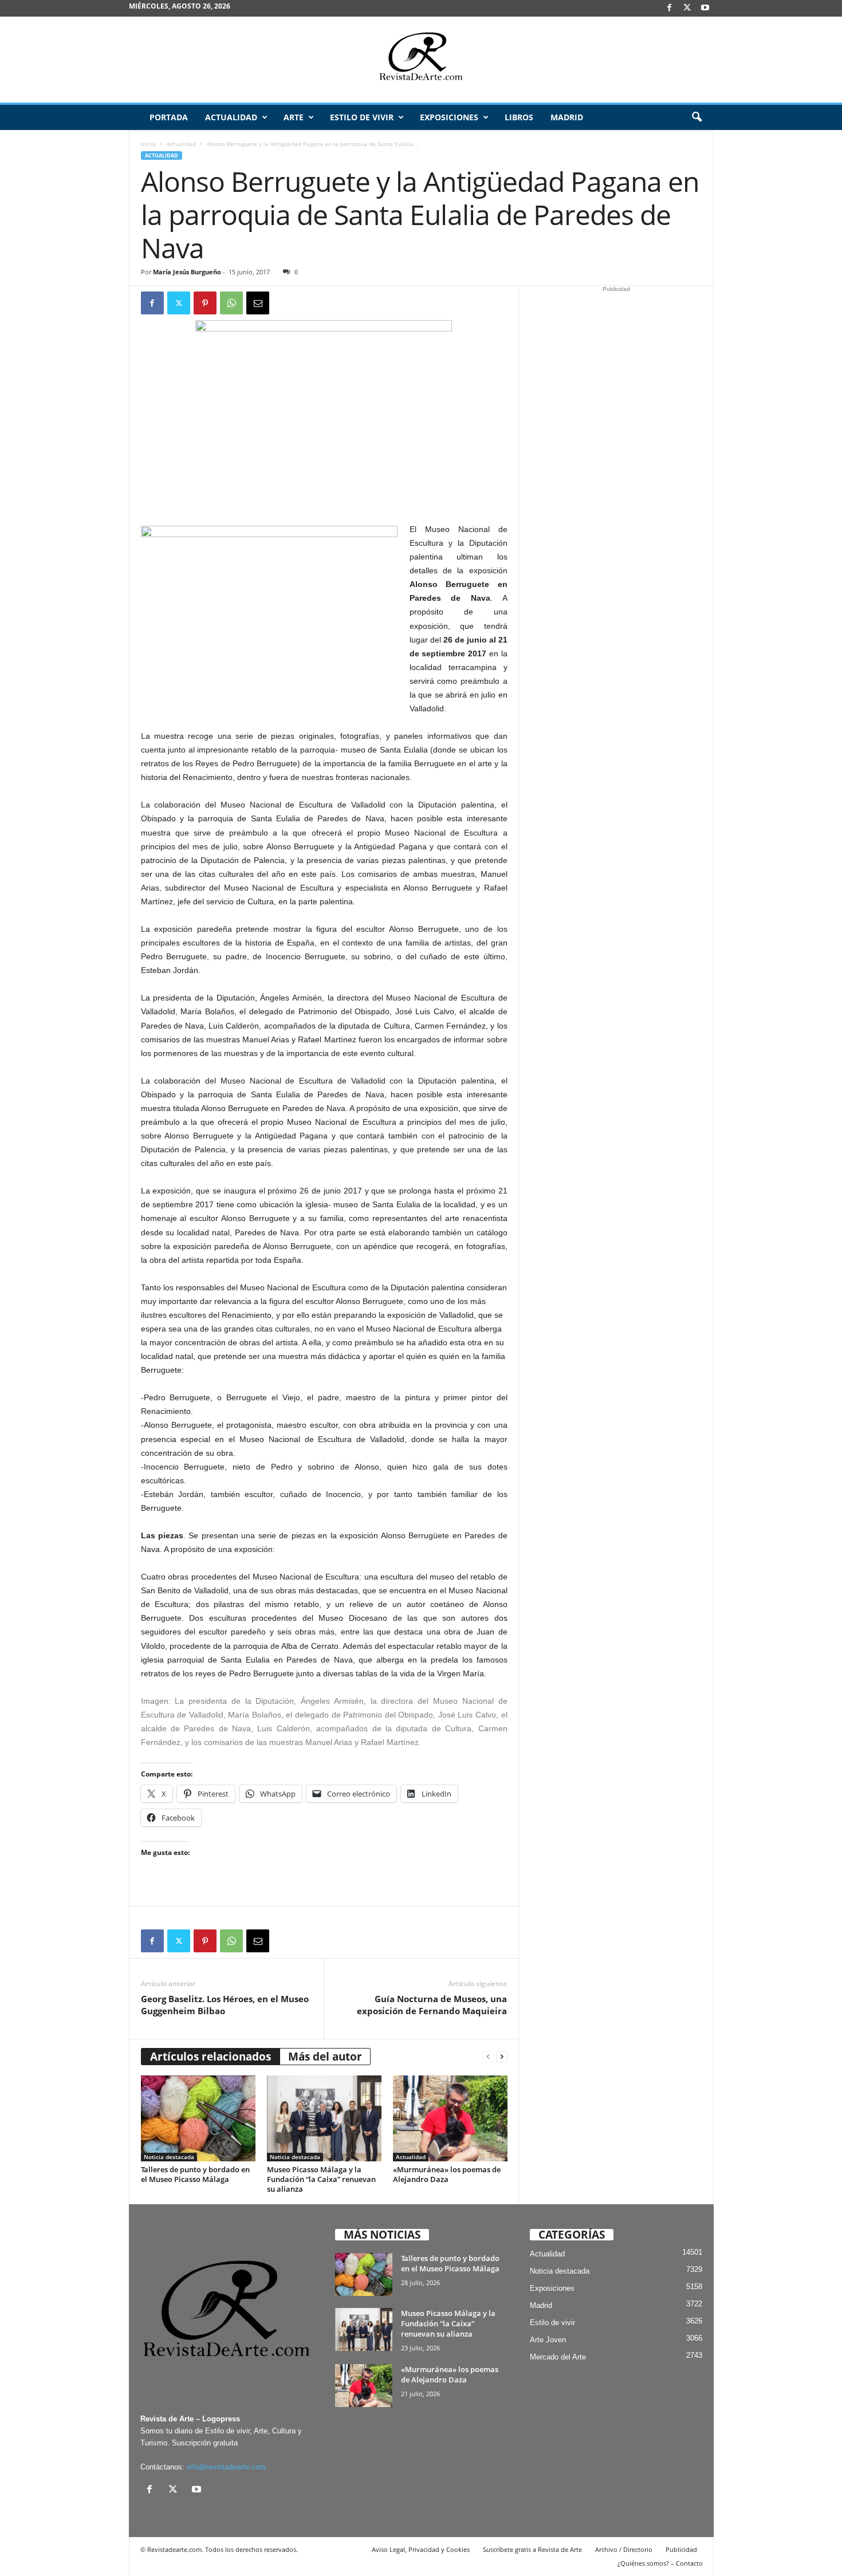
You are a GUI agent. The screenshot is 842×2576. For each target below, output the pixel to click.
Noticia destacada (169, 2157)
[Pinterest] (205, 303)
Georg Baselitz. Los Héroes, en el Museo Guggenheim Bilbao (225, 2005)
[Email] (258, 303)
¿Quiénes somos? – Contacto (660, 2563)
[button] (697, 117)
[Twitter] (179, 303)
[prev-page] (488, 2057)
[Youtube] (705, 8)
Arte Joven (548, 2340)
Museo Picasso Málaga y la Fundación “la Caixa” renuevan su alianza (321, 2179)
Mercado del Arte (558, 2357)
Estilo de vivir (362, 117)
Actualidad (231, 117)
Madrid (567, 117)
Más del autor (325, 2057)
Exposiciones (449, 117)
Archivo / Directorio (624, 2549)
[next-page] (502, 2057)
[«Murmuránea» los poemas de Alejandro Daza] (450, 2118)
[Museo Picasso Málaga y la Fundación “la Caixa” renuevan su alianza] (324, 2118)
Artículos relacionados (210, 2057)
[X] (687, 8)
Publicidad (681, 2549)
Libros (519, 117)
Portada (169, 117)
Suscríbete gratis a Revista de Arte (532, 2549)
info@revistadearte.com (226, 2467)
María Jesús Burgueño (187, 272)
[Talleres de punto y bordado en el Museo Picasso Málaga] (198, 2118)
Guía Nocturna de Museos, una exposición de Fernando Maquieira (432, 2005)
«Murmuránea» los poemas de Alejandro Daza (447, 2174)
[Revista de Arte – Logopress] (421, 60)
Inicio (148, 144)
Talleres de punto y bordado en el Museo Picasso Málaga (195, 2174)
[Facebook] (670, 8)
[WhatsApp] (231, 303)
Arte (294, 117)
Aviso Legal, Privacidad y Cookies (421, 2549)
